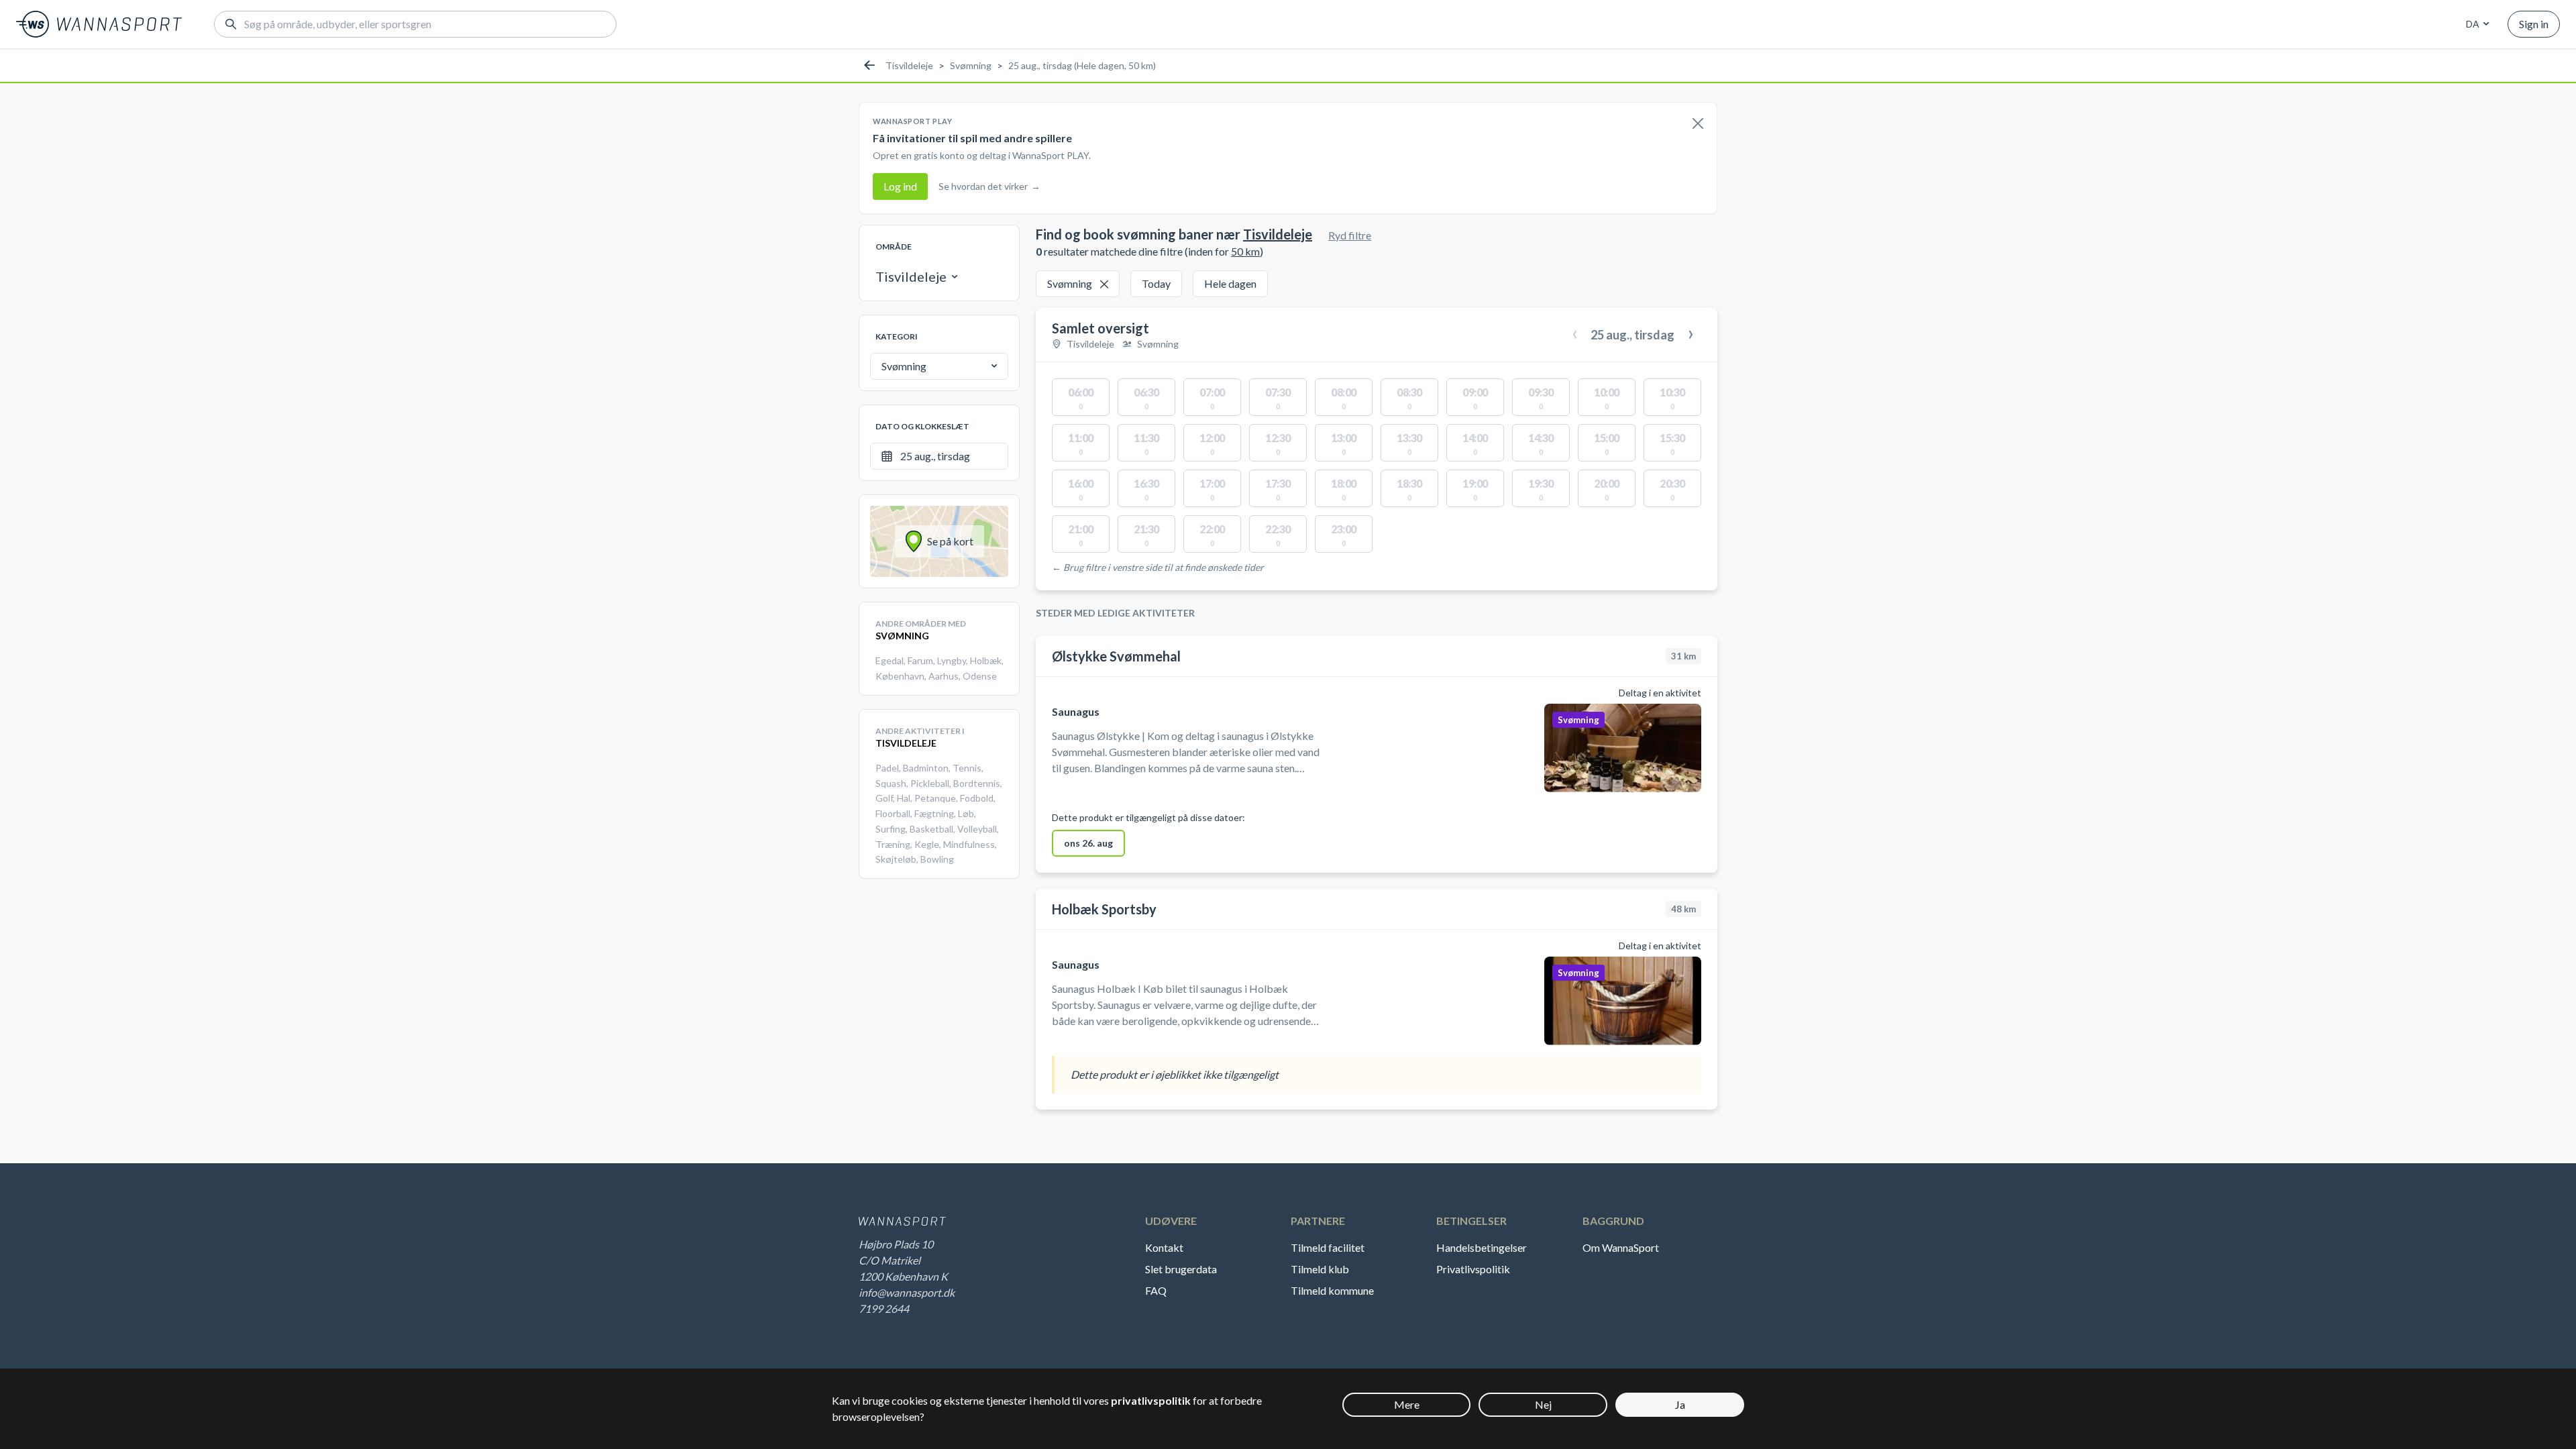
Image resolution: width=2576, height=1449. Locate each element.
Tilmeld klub (1320, 1269)
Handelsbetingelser (1482, 1247)
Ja (1680, 1404)
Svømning (971, 65)
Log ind (900, 186)
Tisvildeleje (909, 65)
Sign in (2534, 24)
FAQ (1156, 1290)
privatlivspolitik (1151, 1400)
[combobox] (2475, 24)
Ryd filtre (1350, 235)
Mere (1407, 1404)
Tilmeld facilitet (1328, 1247)
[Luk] (1698, 124)
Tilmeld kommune (1332, 1290)
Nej (1543, 1404)
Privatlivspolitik (1473, 1269)
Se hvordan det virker (989, 186)
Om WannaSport (1621, 1247)
